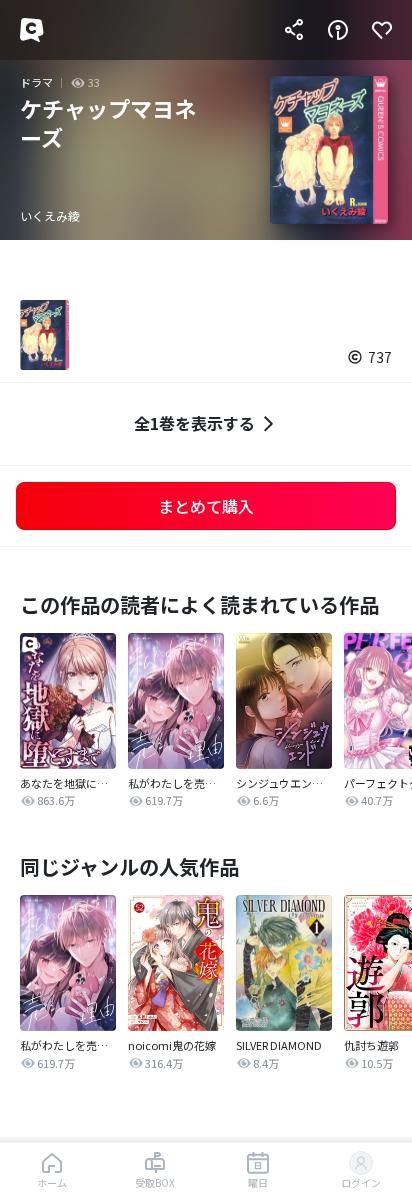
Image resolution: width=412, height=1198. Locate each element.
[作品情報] (338, 30)
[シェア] (294, 30)
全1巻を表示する (194, 423)
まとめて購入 (206, 506)
